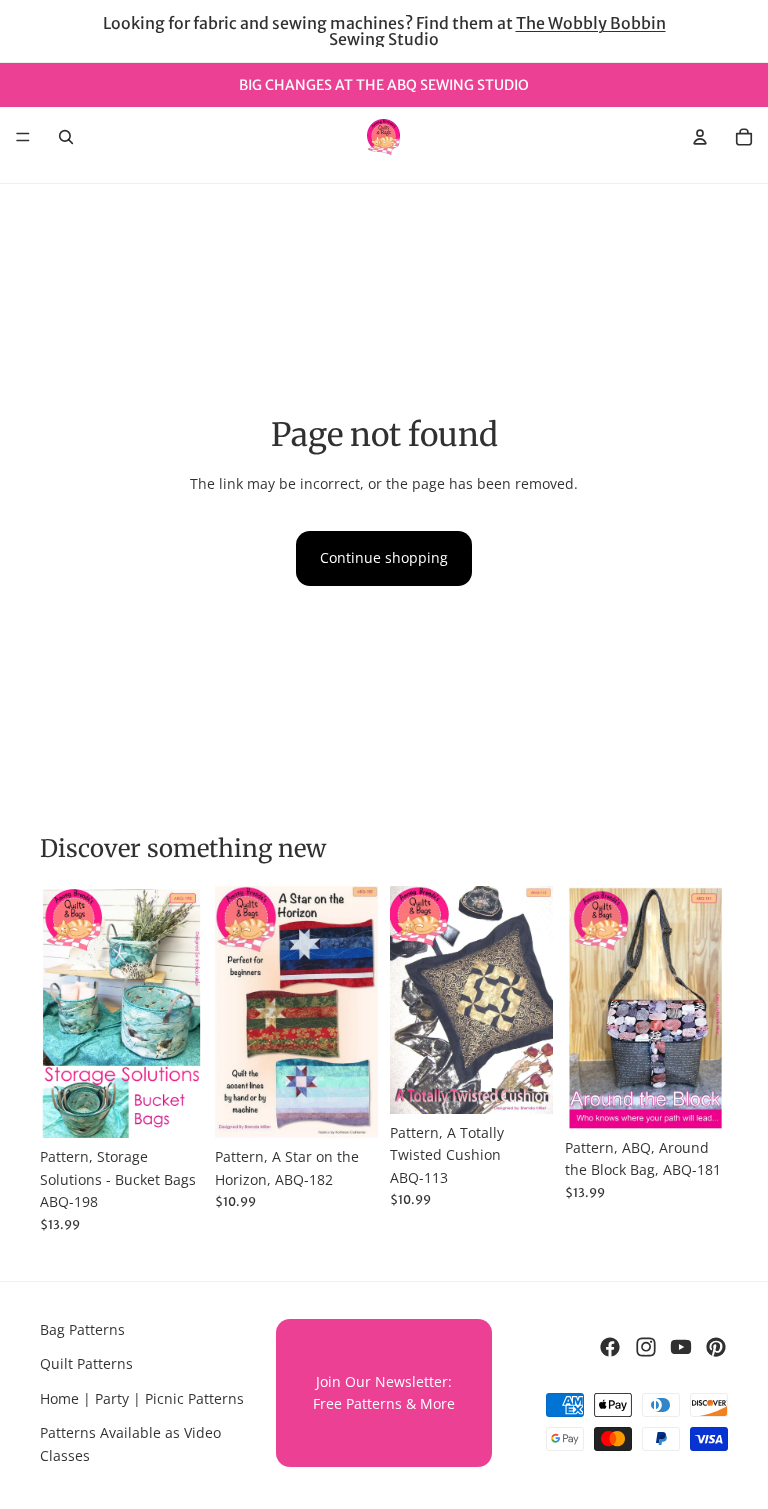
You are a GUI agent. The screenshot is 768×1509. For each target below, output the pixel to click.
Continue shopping (384, 557)
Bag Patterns (82, 1329)
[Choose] (172, 1108)
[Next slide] (181, 1012)
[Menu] (23, 137)
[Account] (700, 137)
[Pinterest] (716, 1347)
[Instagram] (646, 1347)
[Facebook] (610, 1347)
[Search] (66, 137)
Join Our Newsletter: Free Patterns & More (384, 1392)
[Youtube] (681, 1347)
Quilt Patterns (86, 1364)
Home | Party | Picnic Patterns (142, 1398)
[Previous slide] (62, 1012)
